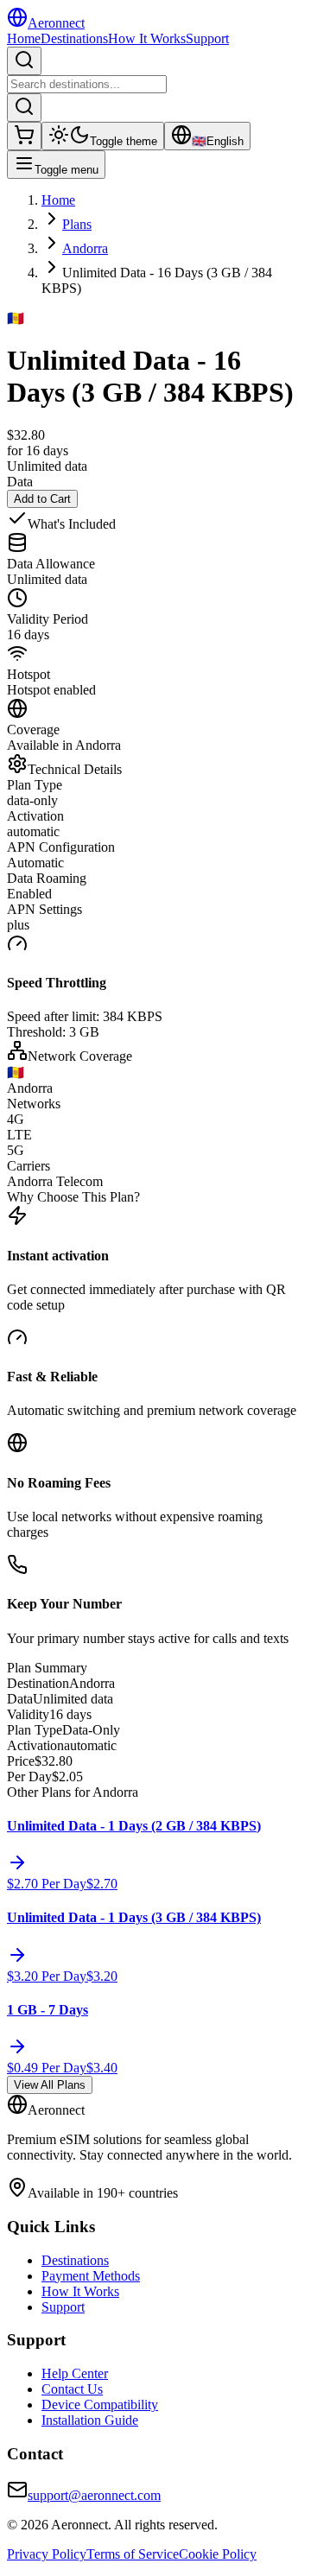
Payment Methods (91, 2276)
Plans (77, 224)
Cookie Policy (218, 2554)
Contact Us (72, 2389)
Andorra (85, 248)
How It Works (147, 38)
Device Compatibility (100, 2405)
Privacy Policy (47, 2554)
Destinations (74, 38)
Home (24, 38)
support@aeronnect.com (94, 2495)
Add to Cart (42, 499)
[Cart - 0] (24, 136)
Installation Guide (90, 2420)
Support (207, 38)
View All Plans (50, 2085)
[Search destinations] (24, 61)
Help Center (75, 2373)
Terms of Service (133, 2554)
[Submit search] (24, 108)
